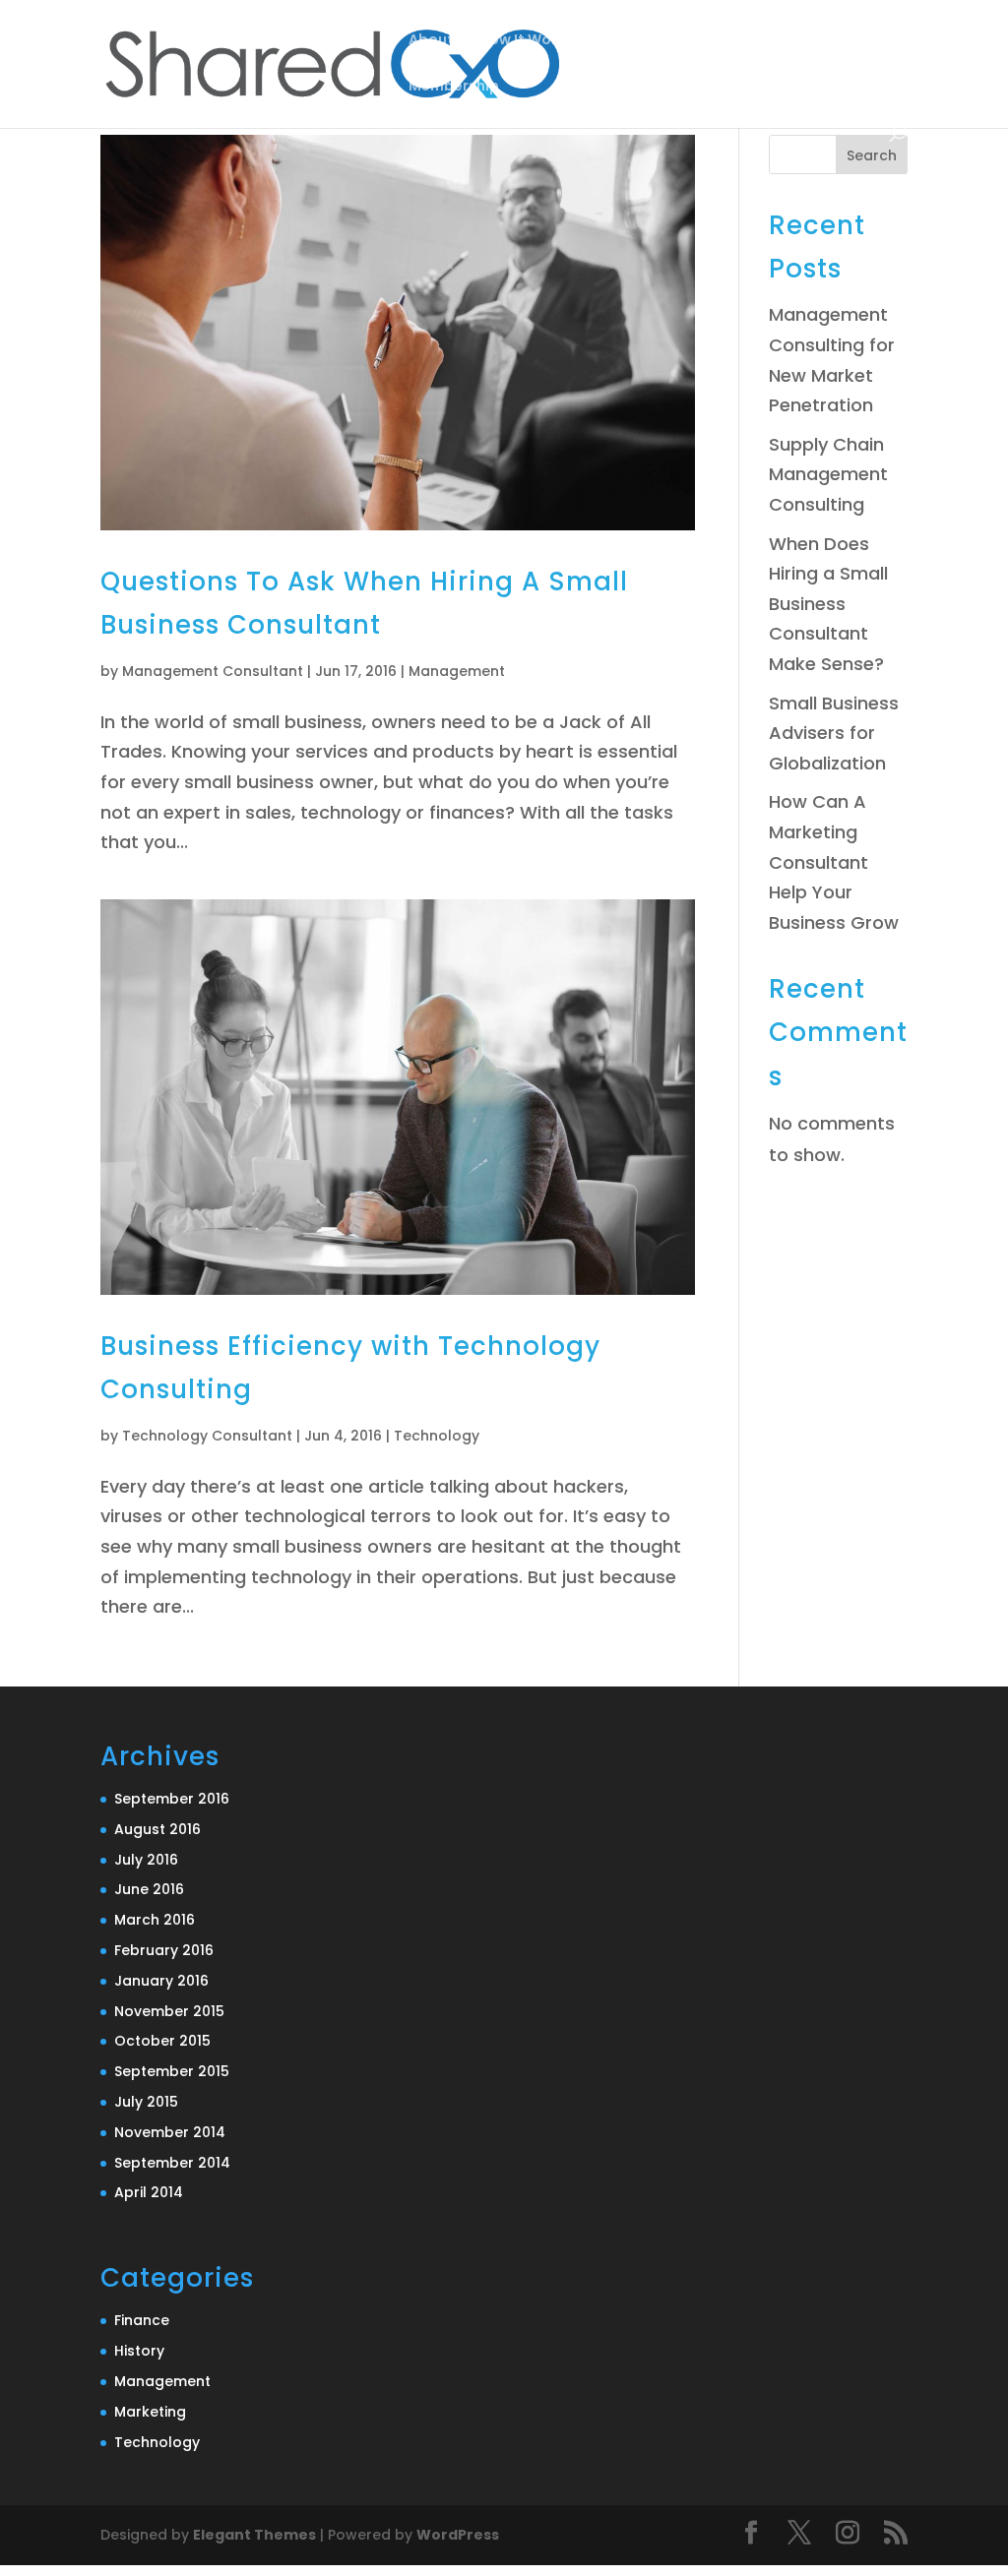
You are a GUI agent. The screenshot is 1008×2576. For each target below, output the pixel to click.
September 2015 (172, 2071)
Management (457, 671)
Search (872, 155)
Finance (142, 2320)
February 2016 (164, 1950)
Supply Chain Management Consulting (828, 474)
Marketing (150, 2412)
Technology (437, 1436)
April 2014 (149, 2192)
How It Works (526, 41)
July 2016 (146, 1860)
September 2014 (172, 2163)
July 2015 (146, 2102)
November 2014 (170, 2132)
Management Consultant (213, 671)
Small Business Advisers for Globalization (834, 733)
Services (629, 41)
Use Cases (742, 41)
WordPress (458, 2535)
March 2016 (155, 1920)
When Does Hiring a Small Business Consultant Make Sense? (828, 604)
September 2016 (172, 1799)
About (431, 41)
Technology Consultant (207, 1436)
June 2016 (149, 1889)
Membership (454, 87)
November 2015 (169, 2011)
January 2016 (161, 1981)
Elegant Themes (254, 2535)
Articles (853, 41)
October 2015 (162, 2041)
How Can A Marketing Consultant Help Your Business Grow (834, 861)
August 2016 (157, 1829)
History (139, 2351)
